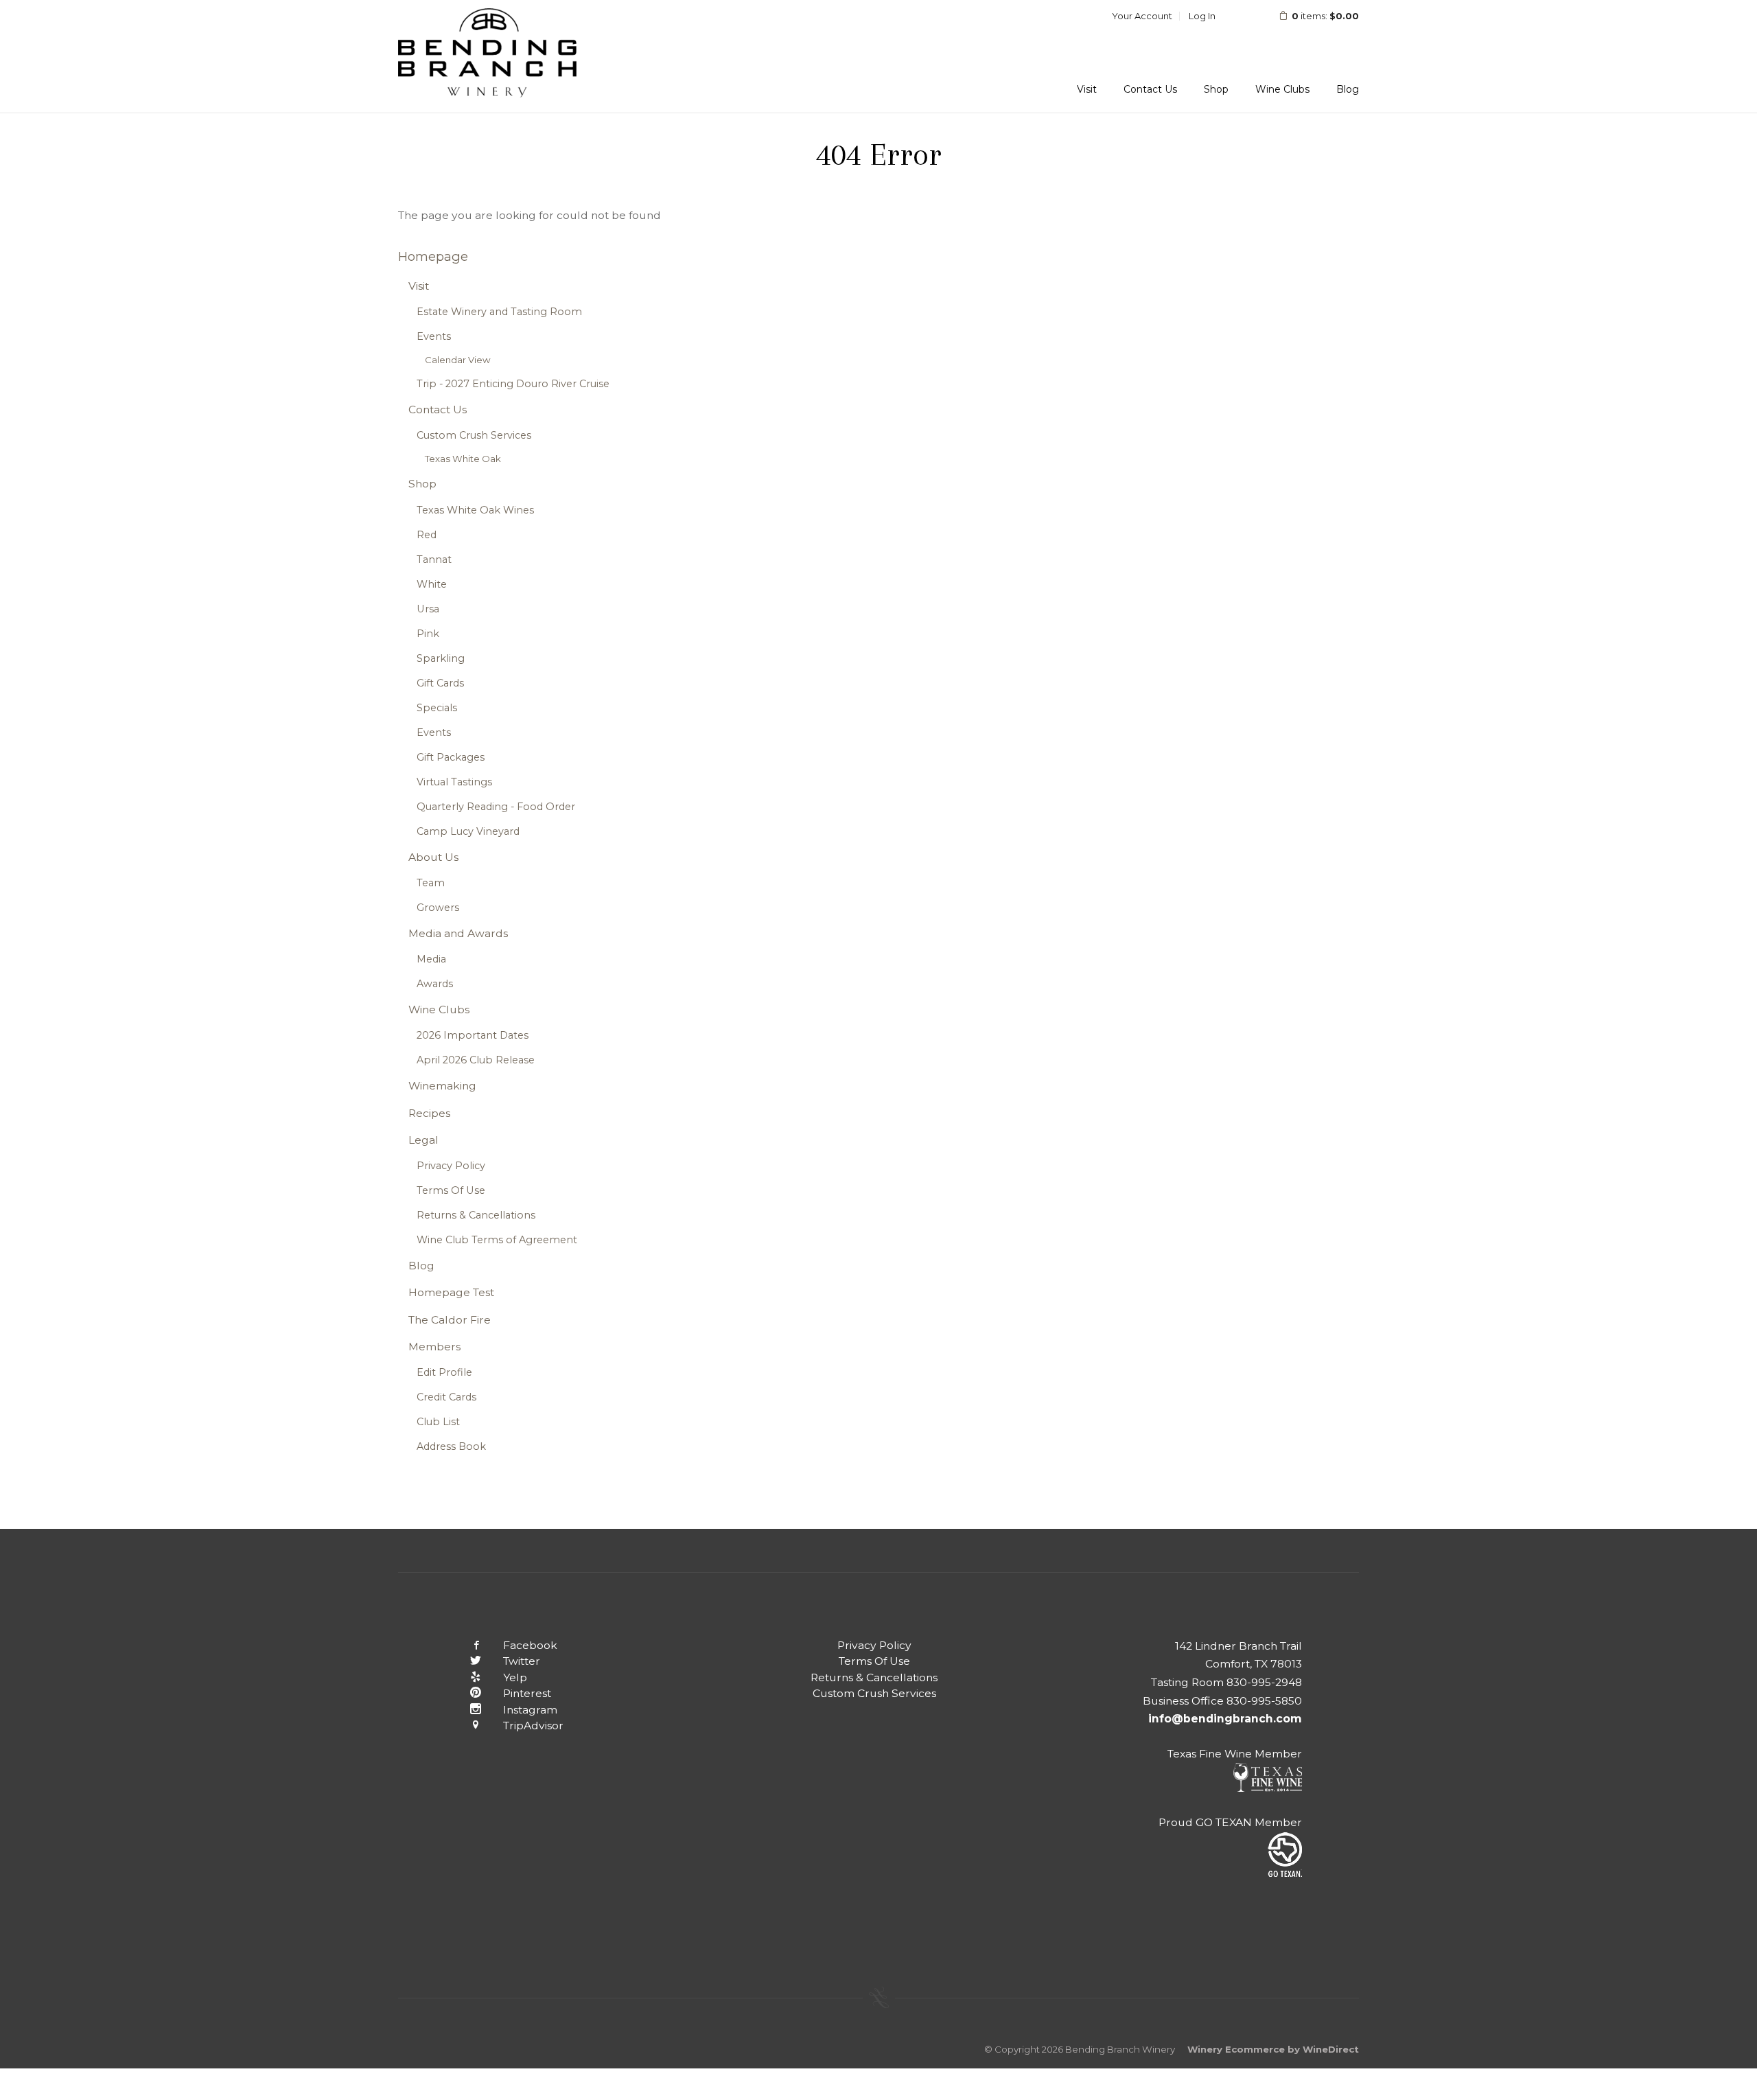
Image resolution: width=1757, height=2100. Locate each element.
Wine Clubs (1282, 89)
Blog (1348, 89)
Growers (438, 908)
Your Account (1142, 16)
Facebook (530, 1645)
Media (431, 959)
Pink (428, 634)
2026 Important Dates (473, 1035)
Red (427, 535)
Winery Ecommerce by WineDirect (1273, 2049)
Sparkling (441, 658)
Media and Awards (458, 933)
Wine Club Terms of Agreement (497, 1240)
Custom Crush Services (474, 435)
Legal (423, 1140)
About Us (433, 857)
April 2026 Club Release (476, 1060)
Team (431, 883)
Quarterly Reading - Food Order (496, 807)
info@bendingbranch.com (1225, 1719)
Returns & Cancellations (476, 1215)
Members (434, 1347)
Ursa (428, 609)
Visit (1087, 89)
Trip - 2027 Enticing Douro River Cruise (513, 384)
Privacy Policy (451, 1166)
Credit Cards (446, 1397)
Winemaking (442, 1086)
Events (434, 336)
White (432, 584)
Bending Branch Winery (487, 56)
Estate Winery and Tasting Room (499, 312)
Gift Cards (440, 683)
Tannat (434, 559)
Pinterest (527, 1693)
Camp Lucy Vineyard (468, 831)
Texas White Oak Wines (475, 510)
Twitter (522, 1661)
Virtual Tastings (454, 782)
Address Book (451, 1446)
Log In (1202, 16)
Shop (1216, 89)
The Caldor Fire (450, 1320)
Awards (435, 984)
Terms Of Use (451, 1190)
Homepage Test (451, 1292)
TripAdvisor (533, 1726)
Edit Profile (444, 1372)
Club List (438, 1422)
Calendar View (458, 360)
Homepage (433, 256)
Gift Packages (451, 757)
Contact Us (1150, 89)
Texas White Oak (463, 459)
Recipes (429, 1113)
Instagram (530, 1710)
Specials (437, 708)
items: (1325, 16)
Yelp (515, 1677)
